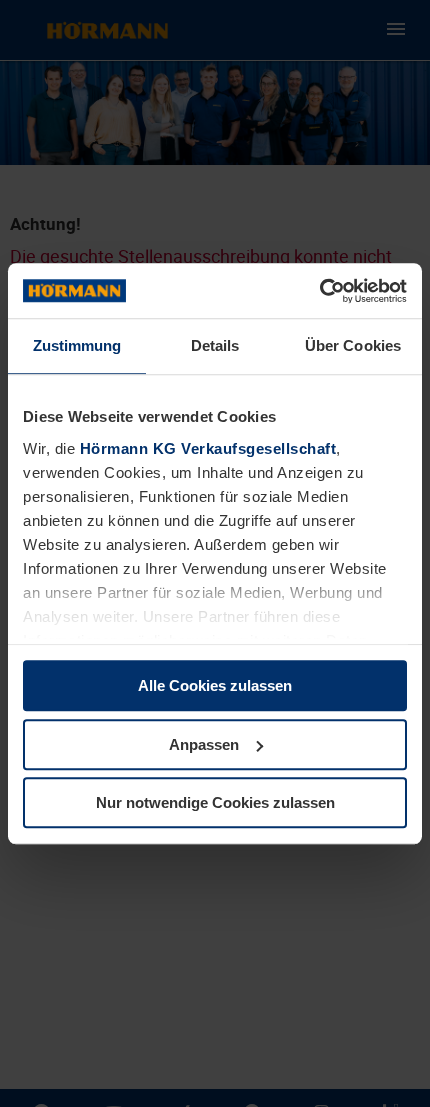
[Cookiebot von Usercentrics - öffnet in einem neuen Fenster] (319, 291)
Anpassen (204, 744)
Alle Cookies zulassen (215, 685)
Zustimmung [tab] (77, 345)
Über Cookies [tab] (353, 345)
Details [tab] (215, 345)
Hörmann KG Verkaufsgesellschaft (208, 448)
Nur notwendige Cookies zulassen (215, 802)
